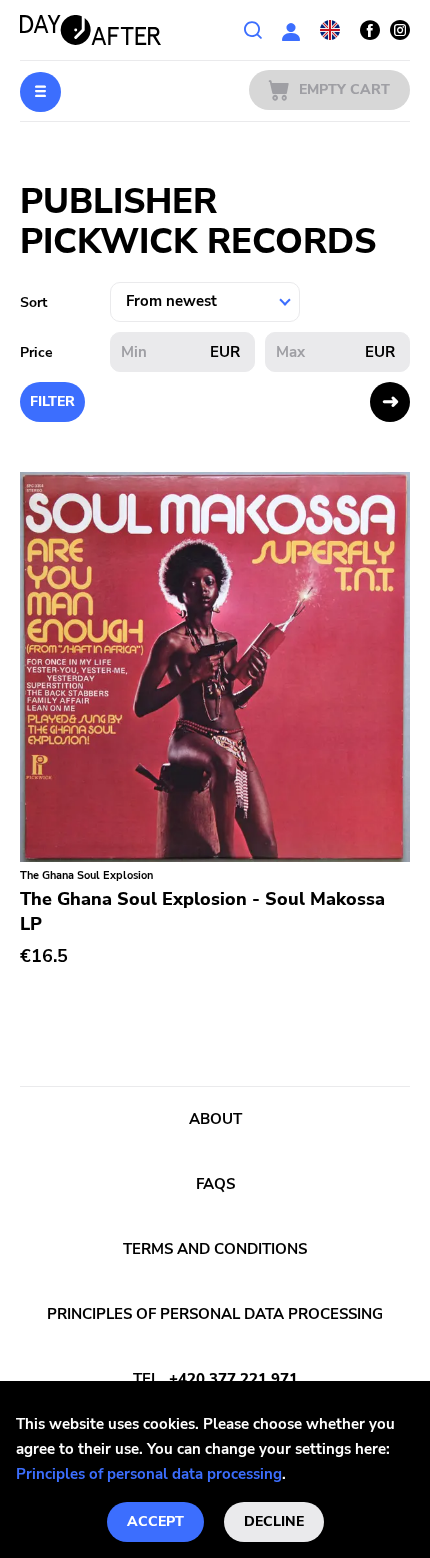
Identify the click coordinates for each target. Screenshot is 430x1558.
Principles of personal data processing (149, 1474)
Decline (274, 1521)
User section (291, 30)
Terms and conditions (215, 1249)
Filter (52, 401)
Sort (33, 302)
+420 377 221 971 (233, 1379)
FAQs (215, 1184)
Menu (40, 92)
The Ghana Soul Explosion (86, 875)
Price (36, 352)
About (215, 1119)
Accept (155, 1521)
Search (253, 30)
